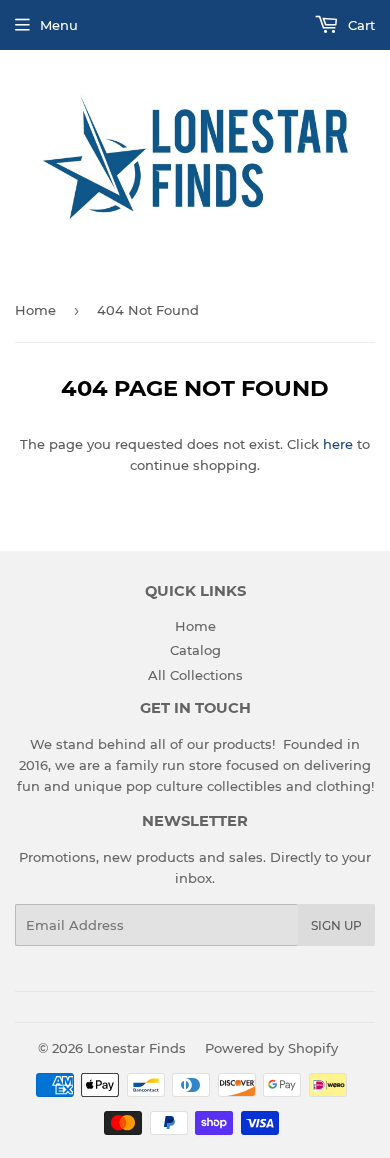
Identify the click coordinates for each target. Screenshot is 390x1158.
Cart (359, 25)
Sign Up (336, 925)
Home (35, 310)
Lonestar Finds (136, 1048)
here (338, 444)
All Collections (195, 675)
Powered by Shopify (271, 1048)
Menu (59, 25)
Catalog (195, 650)
